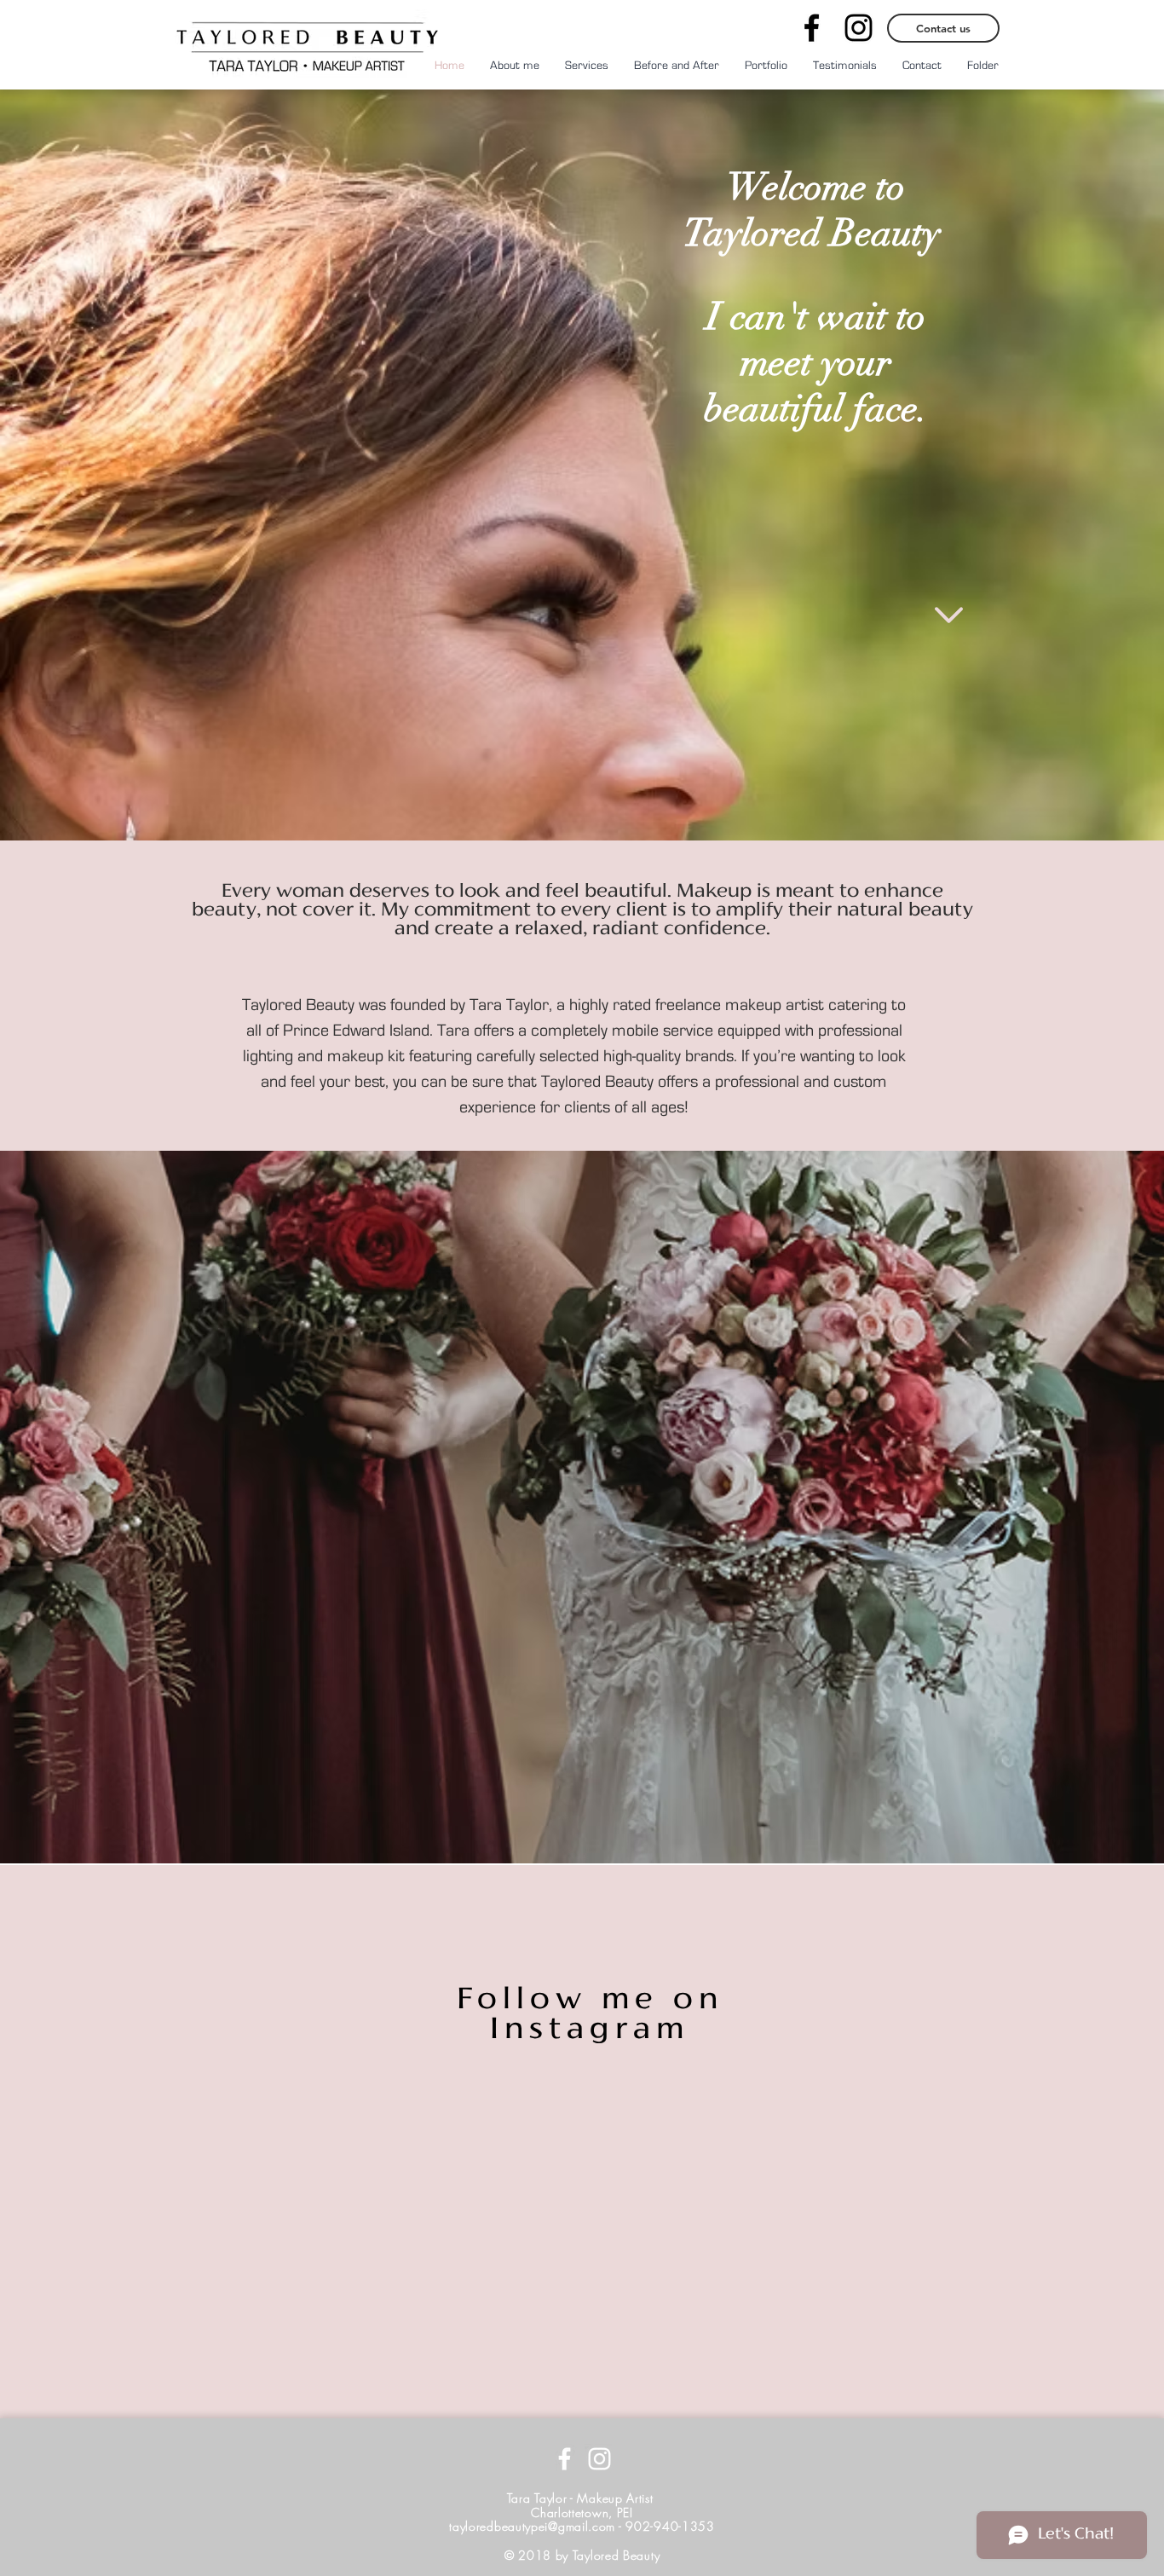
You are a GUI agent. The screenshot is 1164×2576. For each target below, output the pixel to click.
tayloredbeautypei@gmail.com (532, 2526)
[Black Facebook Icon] (812, 28)
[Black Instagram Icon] (859, 28)
